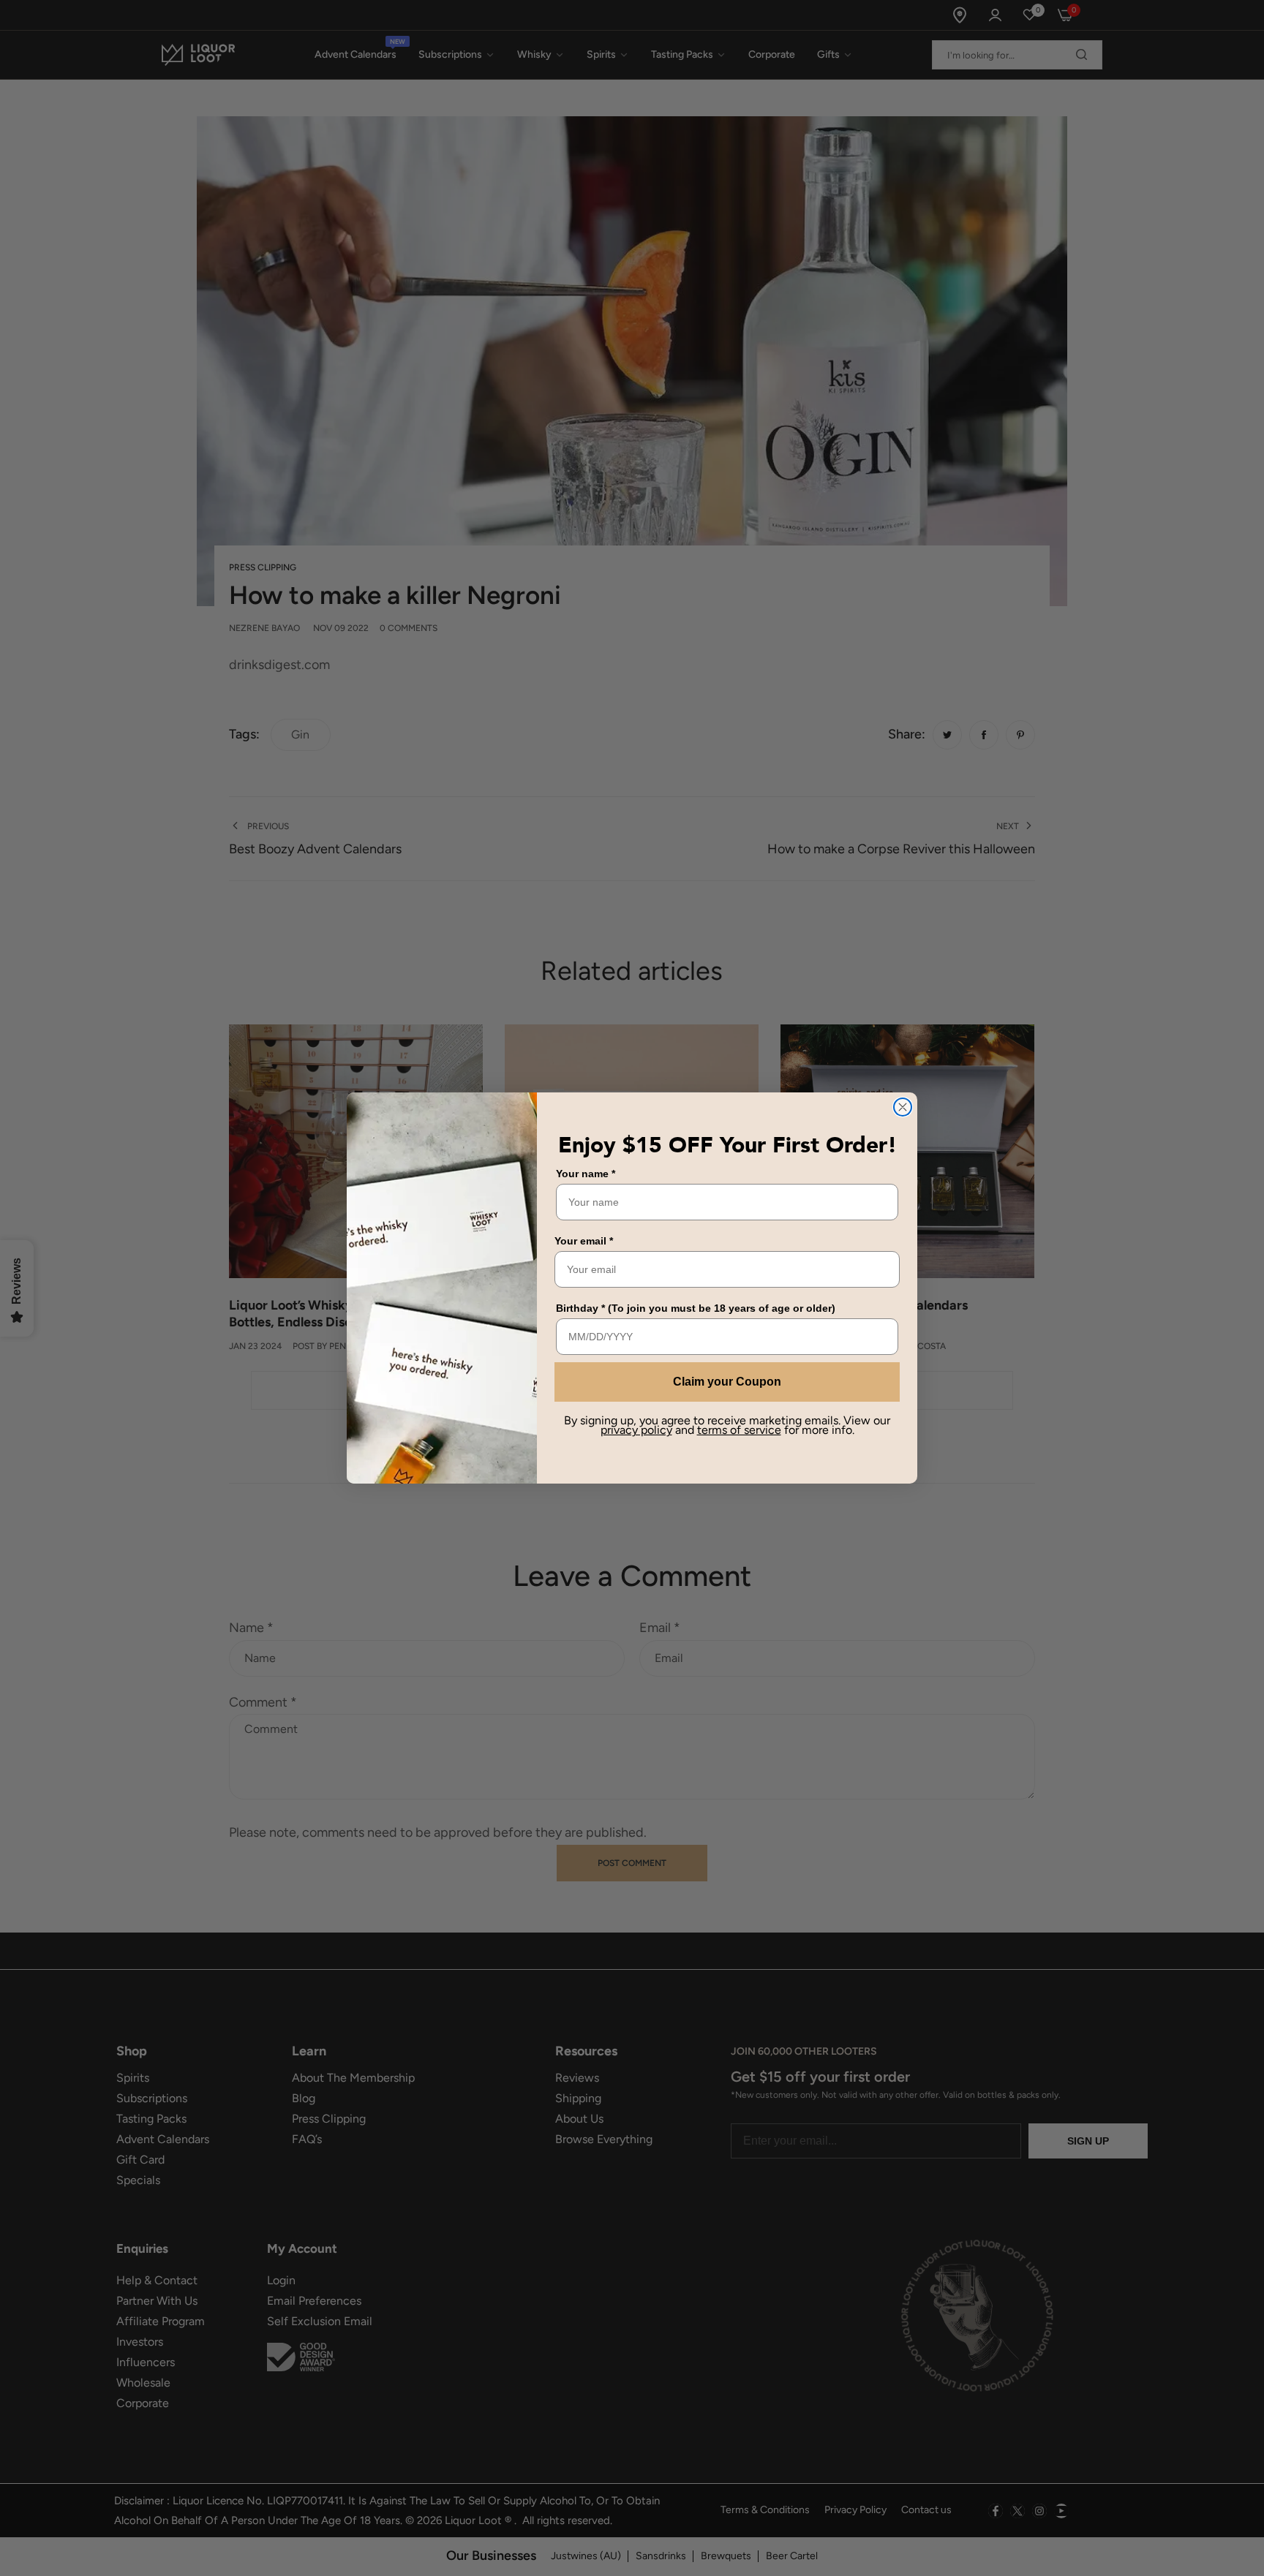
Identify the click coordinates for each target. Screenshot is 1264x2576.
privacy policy (636, 1430)
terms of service (739, 1430)
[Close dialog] (903, 1107)
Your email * (584, 1241)
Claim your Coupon (727, 1382)
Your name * (586, 1174)
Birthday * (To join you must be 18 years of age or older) (696, 1308)
